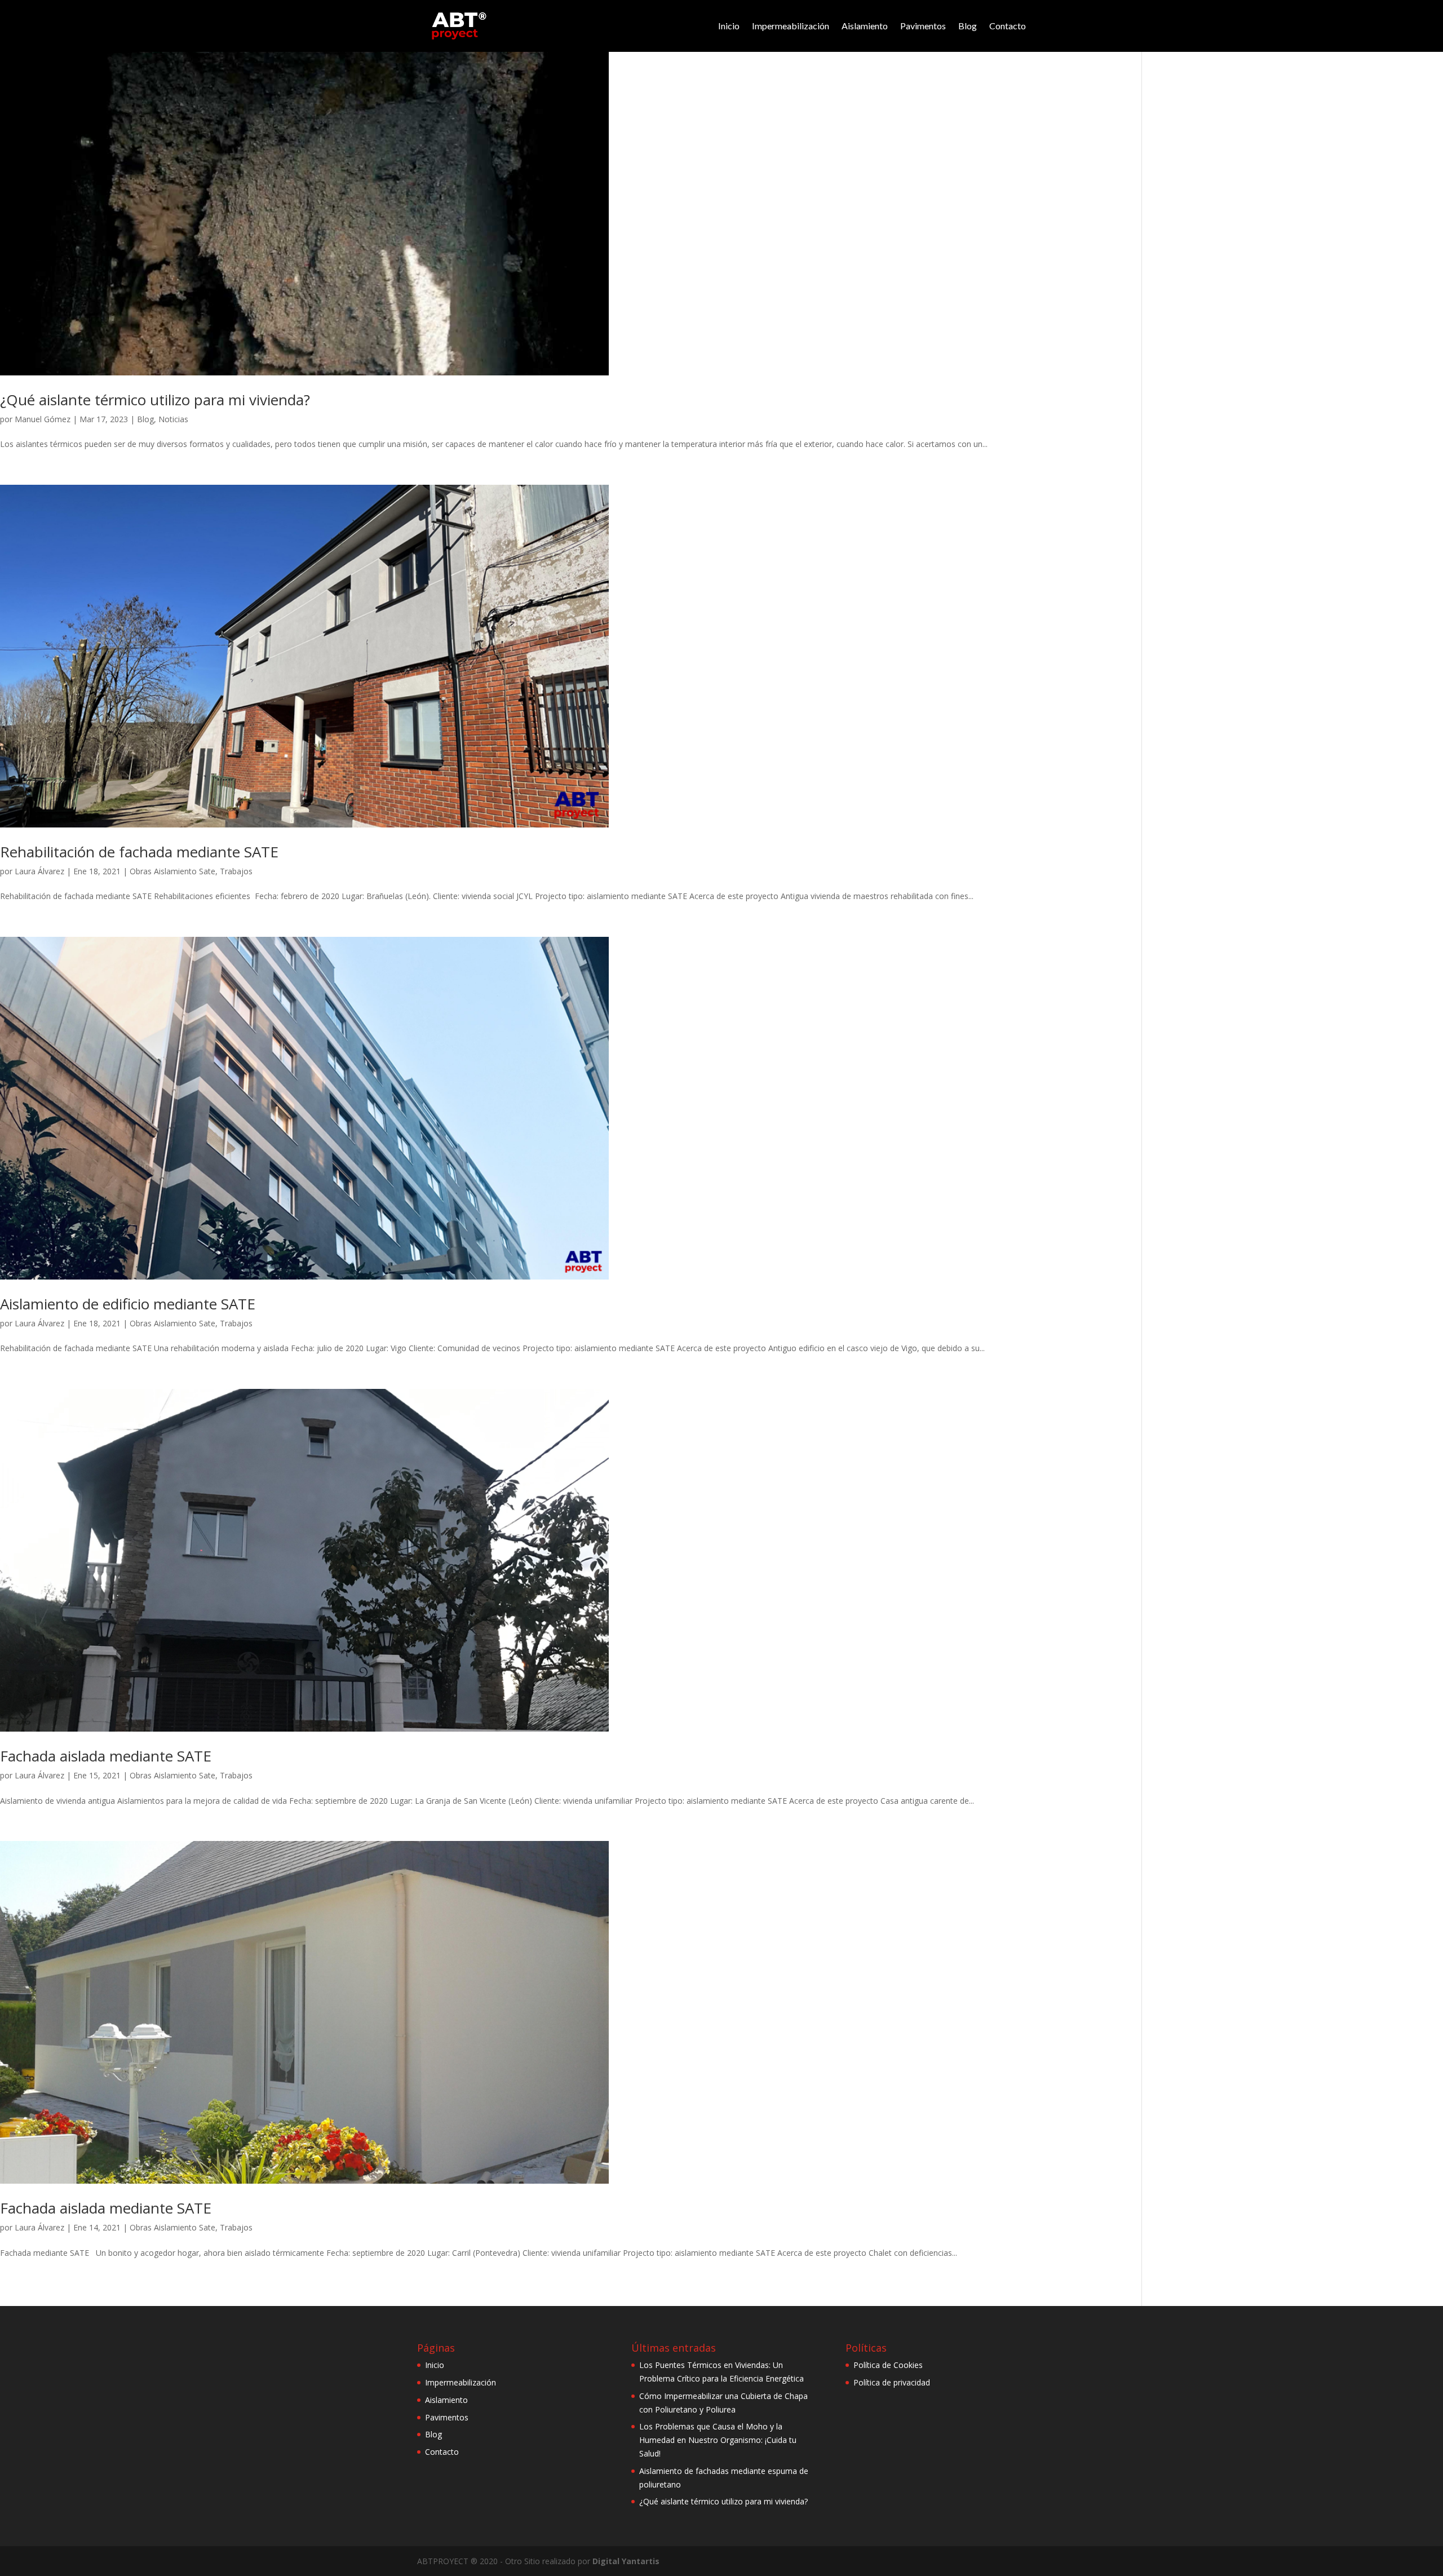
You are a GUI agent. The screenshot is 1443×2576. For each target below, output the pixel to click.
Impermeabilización (791, 26)
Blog (968, 26)
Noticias (173, 419)
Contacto (1008, 26)
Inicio (729, 26)
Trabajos (236, 871)
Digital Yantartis (626, 2561)
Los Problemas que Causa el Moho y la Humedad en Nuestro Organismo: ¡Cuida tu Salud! (718, 2440)
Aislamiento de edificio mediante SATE (128, 1304)
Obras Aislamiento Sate (172, 871)
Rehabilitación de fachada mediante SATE (139, 852)
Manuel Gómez (43, 419)
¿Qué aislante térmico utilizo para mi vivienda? (155, 400)
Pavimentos (923, 26)
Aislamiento (865, 26)
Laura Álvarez (39, 871)
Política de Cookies (888, 2365)
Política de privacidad (892, 2382)
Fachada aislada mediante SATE (106, 1756)
